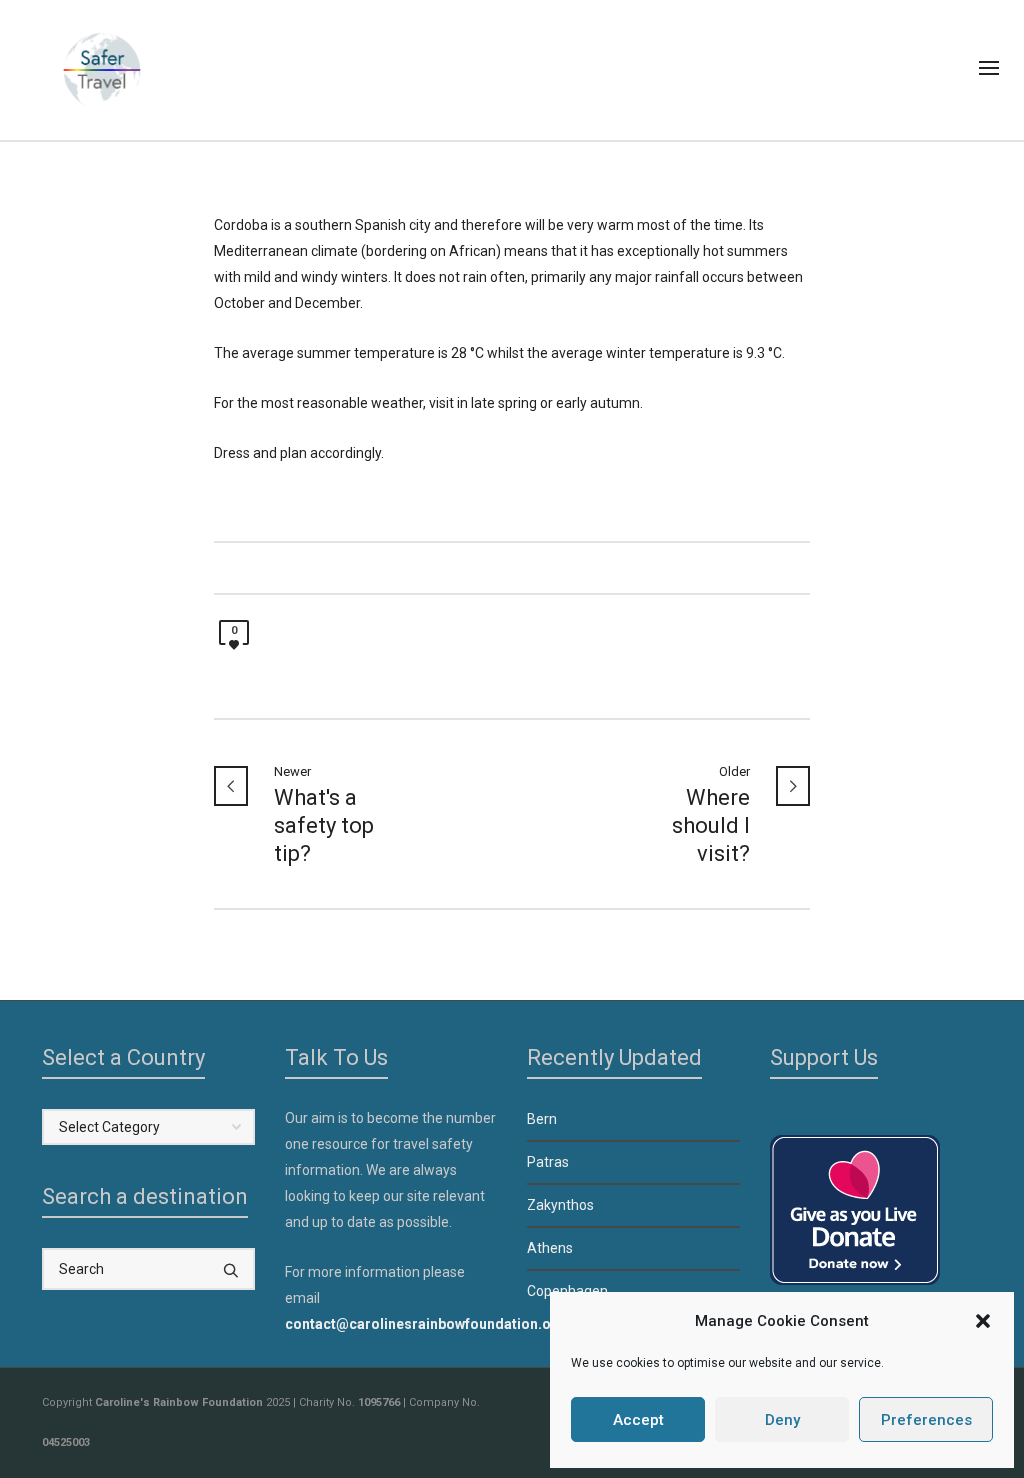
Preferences (926, 1420)
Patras (548, 1162)
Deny (782, 1420)
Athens (550, 1248)
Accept (638, 1420)
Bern (542, 1119)
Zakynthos (560, 1205)
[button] (983, 1321)
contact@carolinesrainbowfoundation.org (425, 1324)
